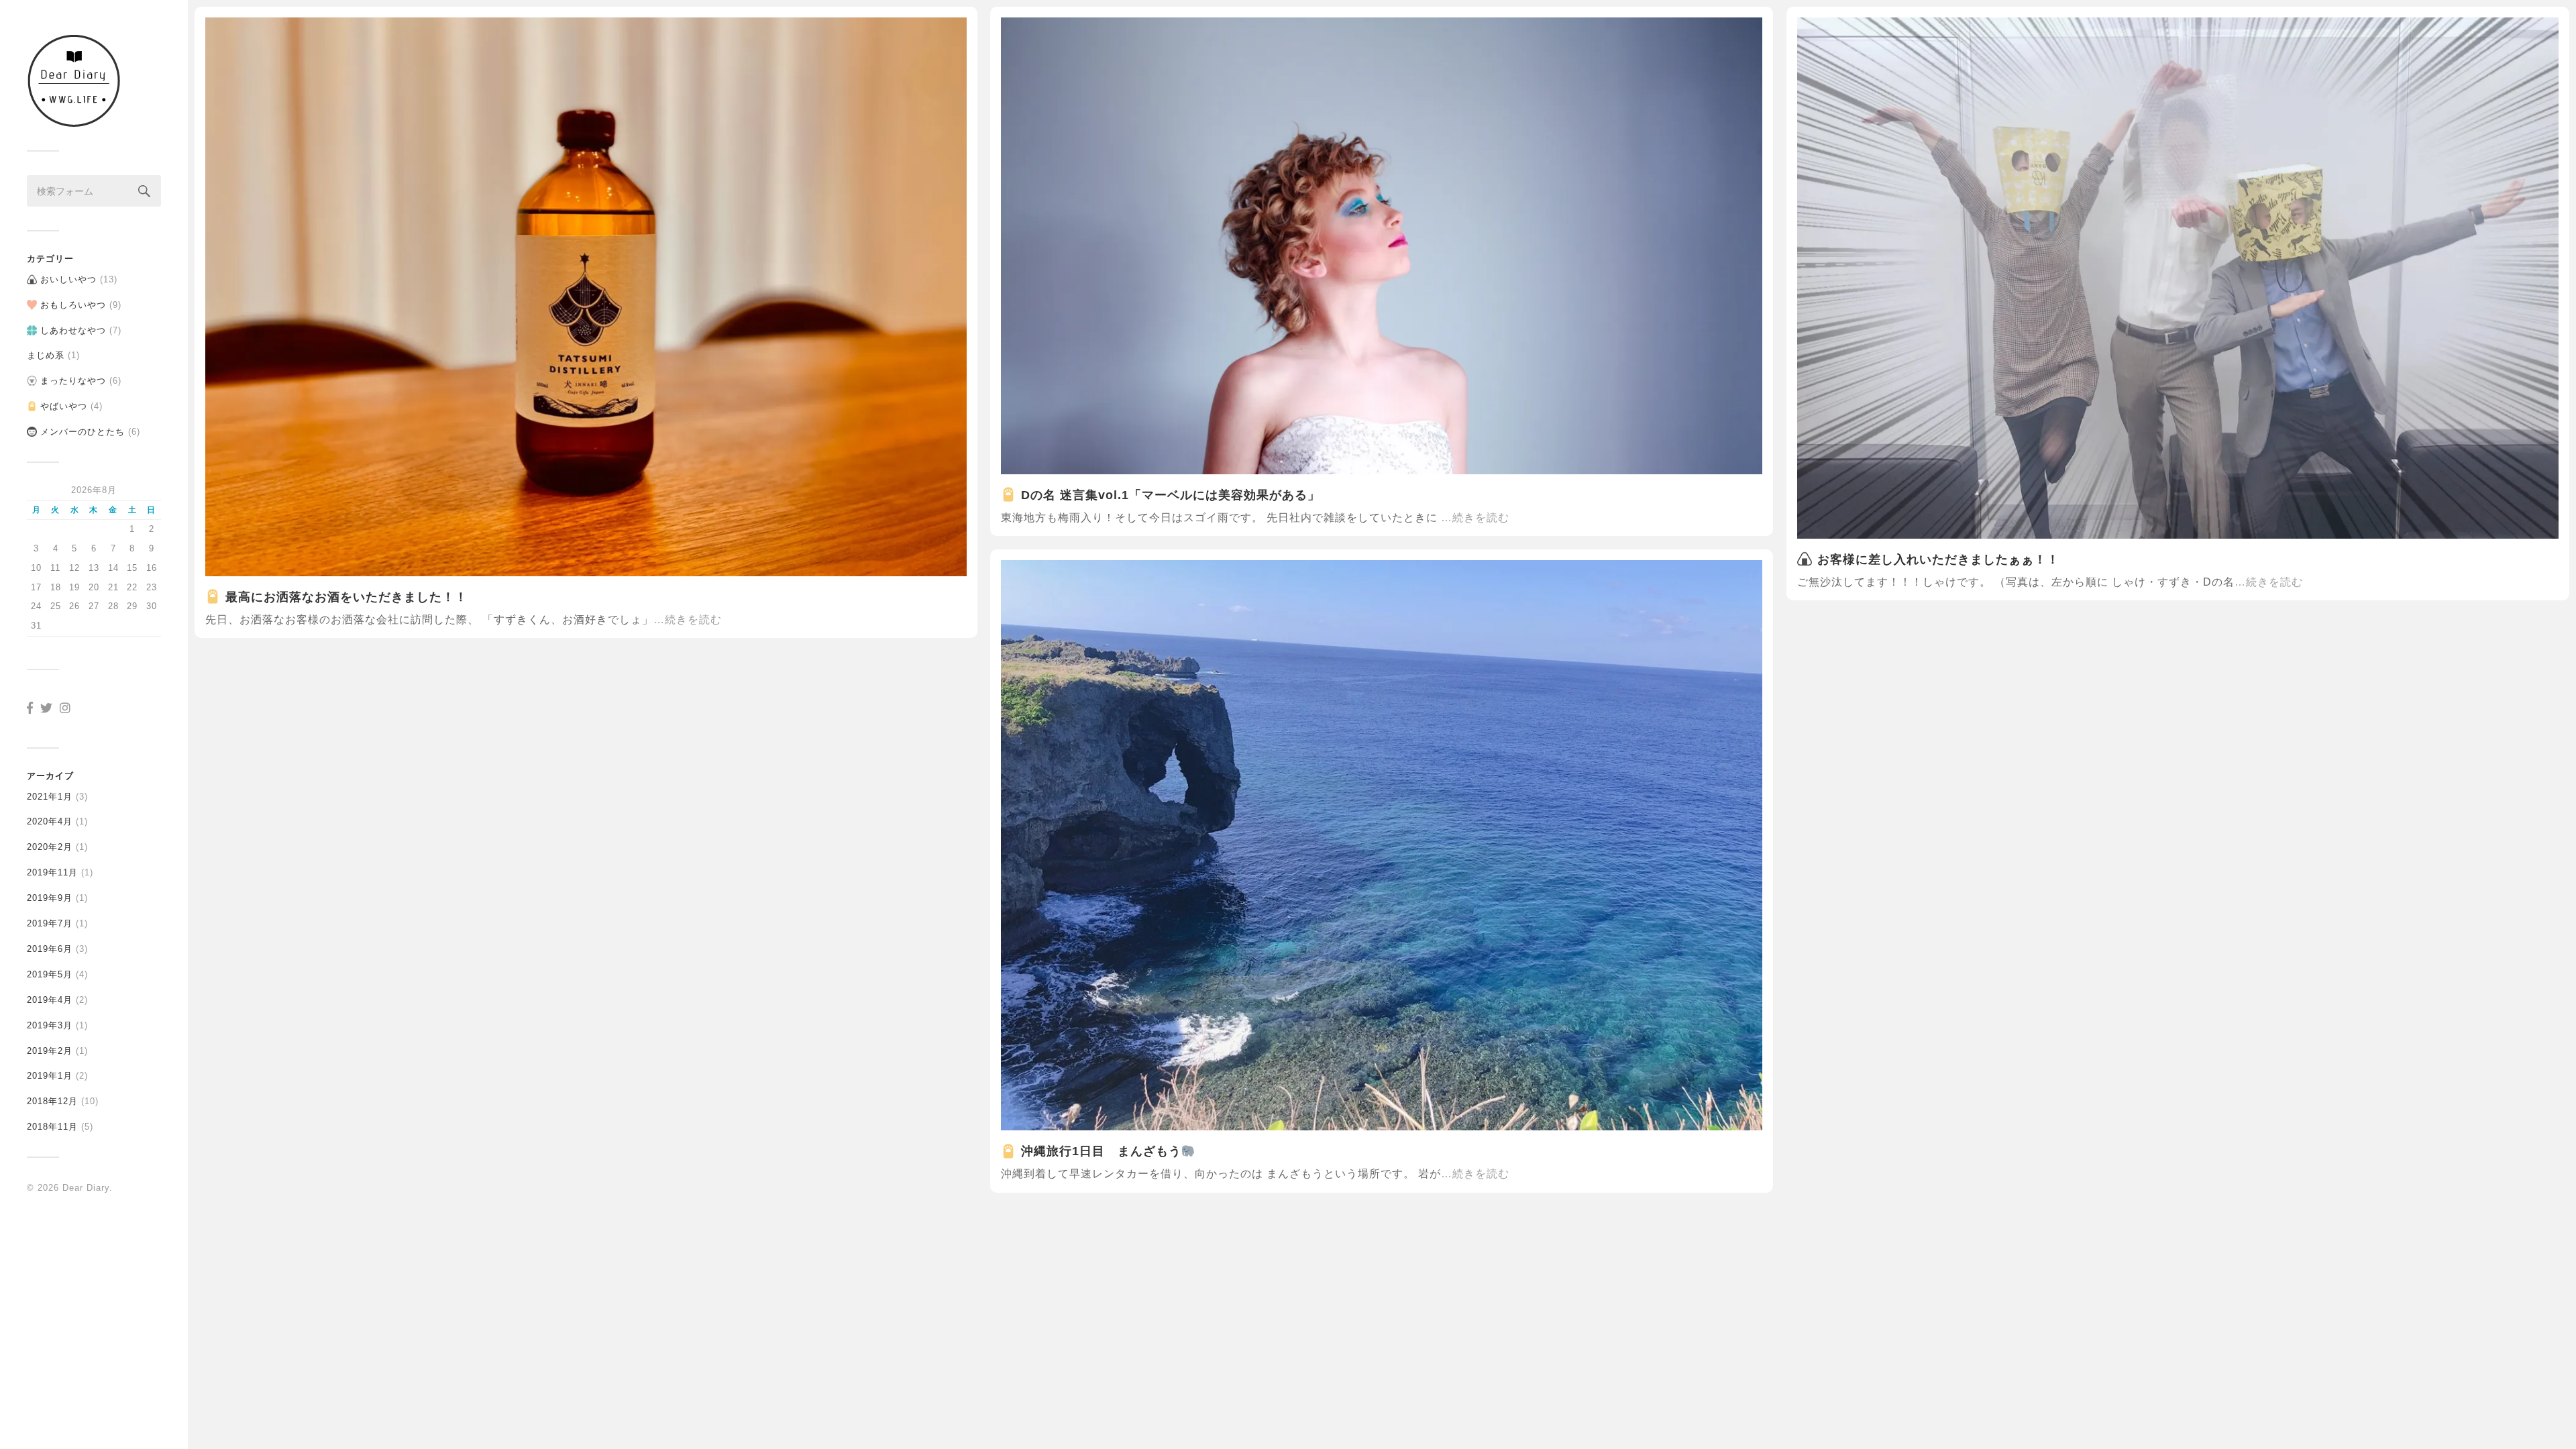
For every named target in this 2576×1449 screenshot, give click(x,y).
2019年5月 (50, 974)
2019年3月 (50, 1025)
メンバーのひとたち (83, 432)
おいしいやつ (68, 279)
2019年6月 (50, 949)
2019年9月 (50, 898)
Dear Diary (86, 1188)
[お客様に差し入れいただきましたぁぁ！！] (2178, 278)
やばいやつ (64, 406)
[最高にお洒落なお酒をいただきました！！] (586, 297)
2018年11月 (52, 1127)
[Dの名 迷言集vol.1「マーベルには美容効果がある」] (1382, 246)
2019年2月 (50, 1051)
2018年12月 (52, 1101)
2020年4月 (50, 821)
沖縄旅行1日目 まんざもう (1101, 1151)
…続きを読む (688, 619)
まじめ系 (46, 355)
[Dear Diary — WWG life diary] (94, 80)
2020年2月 (50, 847)
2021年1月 (50, 797)
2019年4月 (50, 1000)
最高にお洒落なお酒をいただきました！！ (346, 597)
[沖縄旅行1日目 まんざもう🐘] (1382, 845)
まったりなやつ (73, 381)
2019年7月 (50, 923)
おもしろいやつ (73, 305)
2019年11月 (52, 872)
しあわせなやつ (73, 330)
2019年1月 (50, 1076)
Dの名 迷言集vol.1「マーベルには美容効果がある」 (1171, 495)
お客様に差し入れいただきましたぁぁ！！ (1938, 559)
